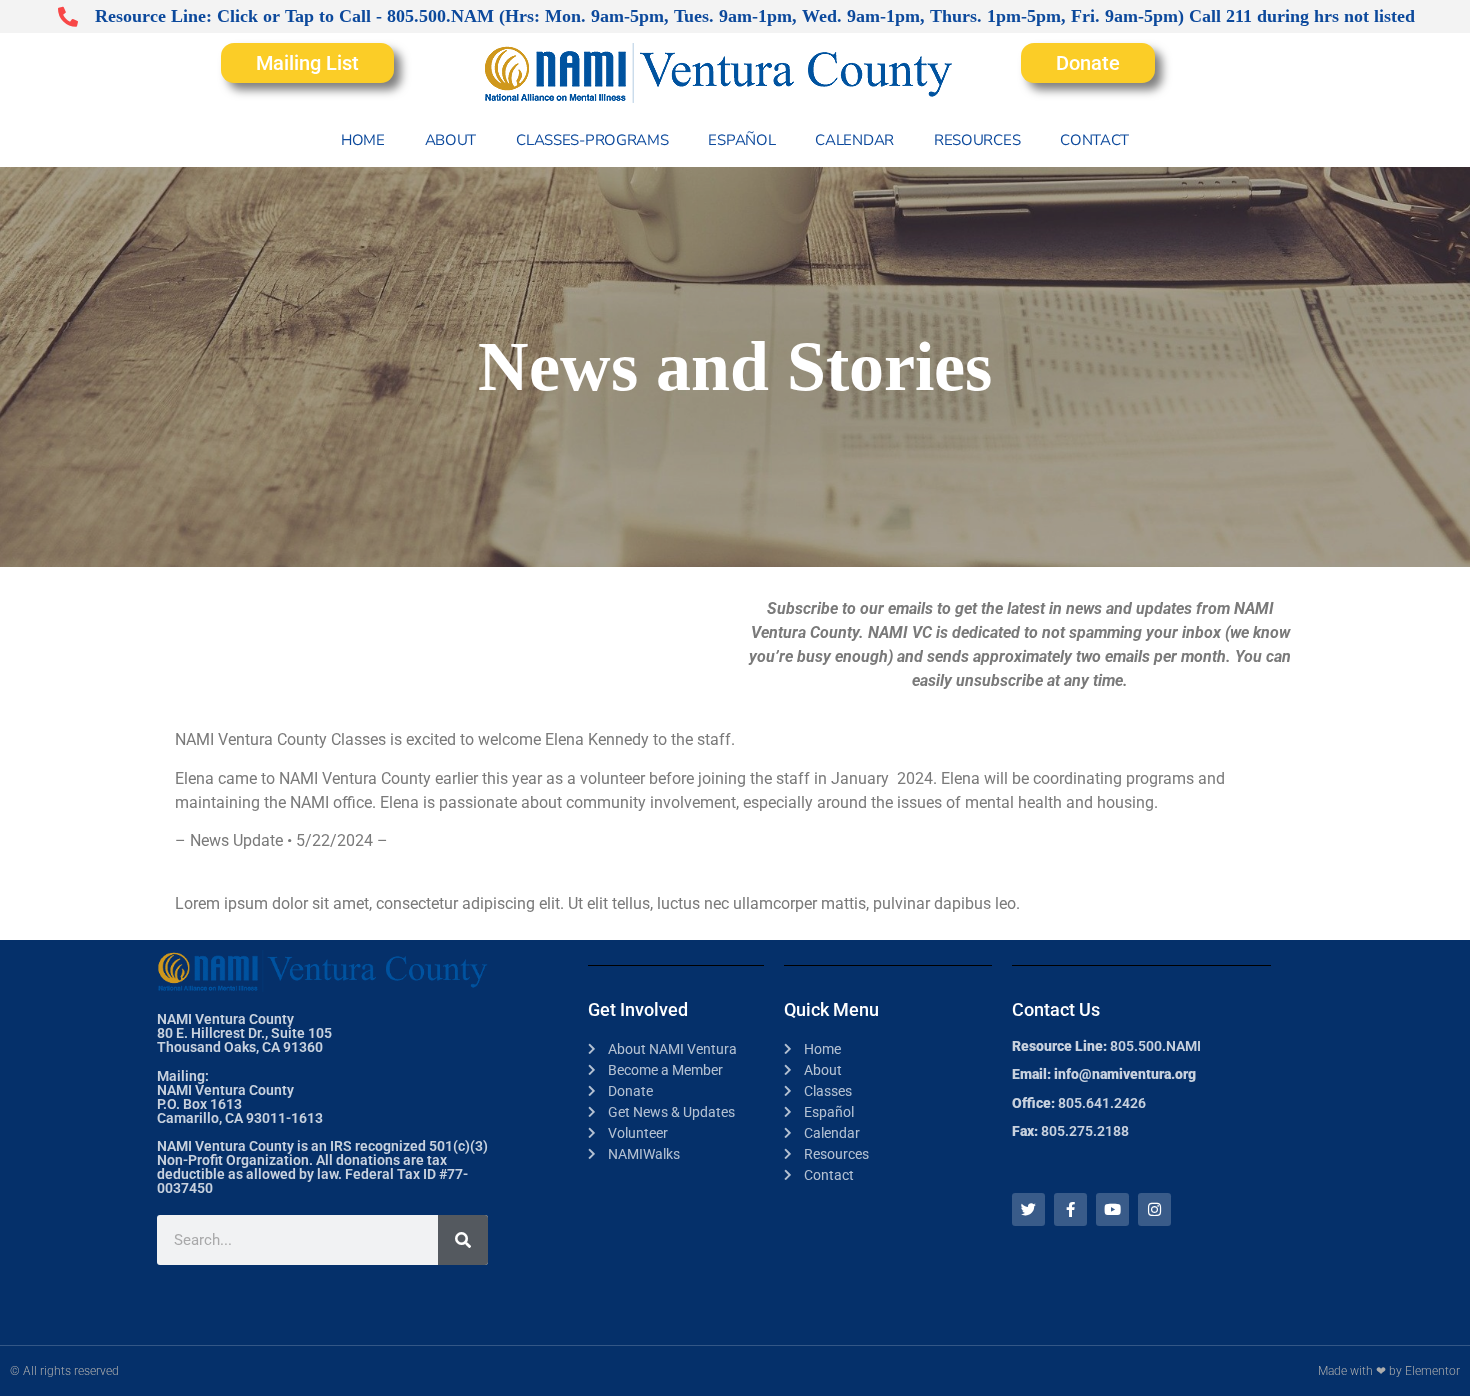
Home (363, 140)
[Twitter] (1028, 1209)
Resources (977, 140)
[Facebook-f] (1070, 1209)
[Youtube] (1112, 1209)
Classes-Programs (592, 140)
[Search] (463, 1240)
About (451, 140)
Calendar (854, 140)
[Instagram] (1154, 1209)
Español (741, 140)
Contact (1094, 140)
